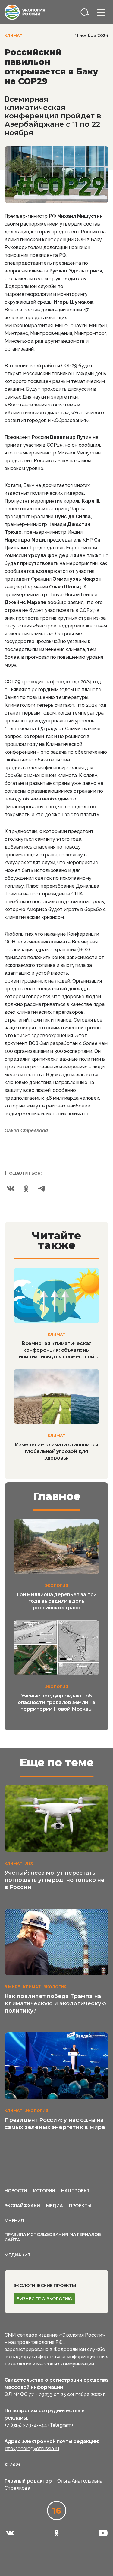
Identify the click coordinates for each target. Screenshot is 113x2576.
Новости (16, 2191)
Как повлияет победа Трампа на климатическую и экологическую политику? (55, 2003)
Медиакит (17, 2255)
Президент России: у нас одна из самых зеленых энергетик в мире (55, 2124)
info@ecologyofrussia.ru (32, 2448)
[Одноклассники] (26, 1189)
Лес (29, 1863)
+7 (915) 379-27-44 (26, 2425)
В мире (12, 1987)
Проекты (80, 2206)
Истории (44, 2191)
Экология (57, 1586)
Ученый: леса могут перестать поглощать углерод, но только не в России (55, 1880)
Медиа (55, 2206)
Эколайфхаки (22, 2206)
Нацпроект (75, 2191)
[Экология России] (25, 12)
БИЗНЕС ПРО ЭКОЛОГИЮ (44, 2299)
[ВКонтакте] (11, 1189)
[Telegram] (42, 1189)
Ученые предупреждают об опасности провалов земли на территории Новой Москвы (57, 1702)
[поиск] (85, 12)
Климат (13, 36)
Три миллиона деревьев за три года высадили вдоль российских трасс (56, 1601)
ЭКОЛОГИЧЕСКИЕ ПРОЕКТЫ (45, 2286)
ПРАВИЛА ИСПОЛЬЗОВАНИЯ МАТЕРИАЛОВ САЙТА (53, 2237)
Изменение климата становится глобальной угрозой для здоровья (56, 1451)
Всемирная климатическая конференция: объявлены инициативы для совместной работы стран (56, 1350)
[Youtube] (103, 2533)
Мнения (14, 2221)
